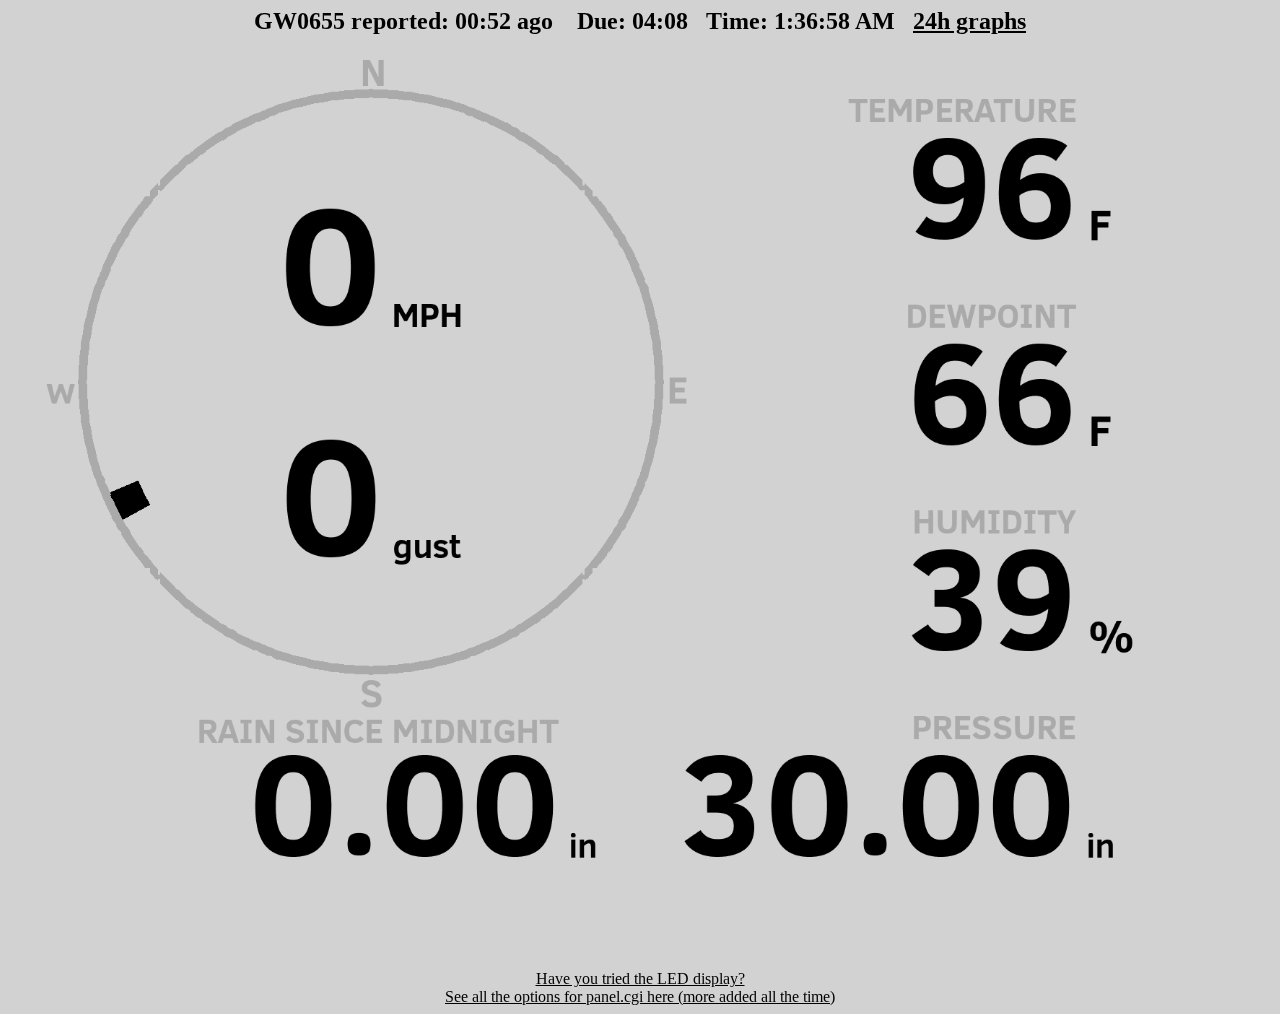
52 (499, 21)
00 (467, 21)
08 (676, 21)
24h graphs (969, 21)
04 (644, 21)
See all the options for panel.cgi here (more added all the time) (640, 996)
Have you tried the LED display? (640, 978)
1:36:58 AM (834, 21)
